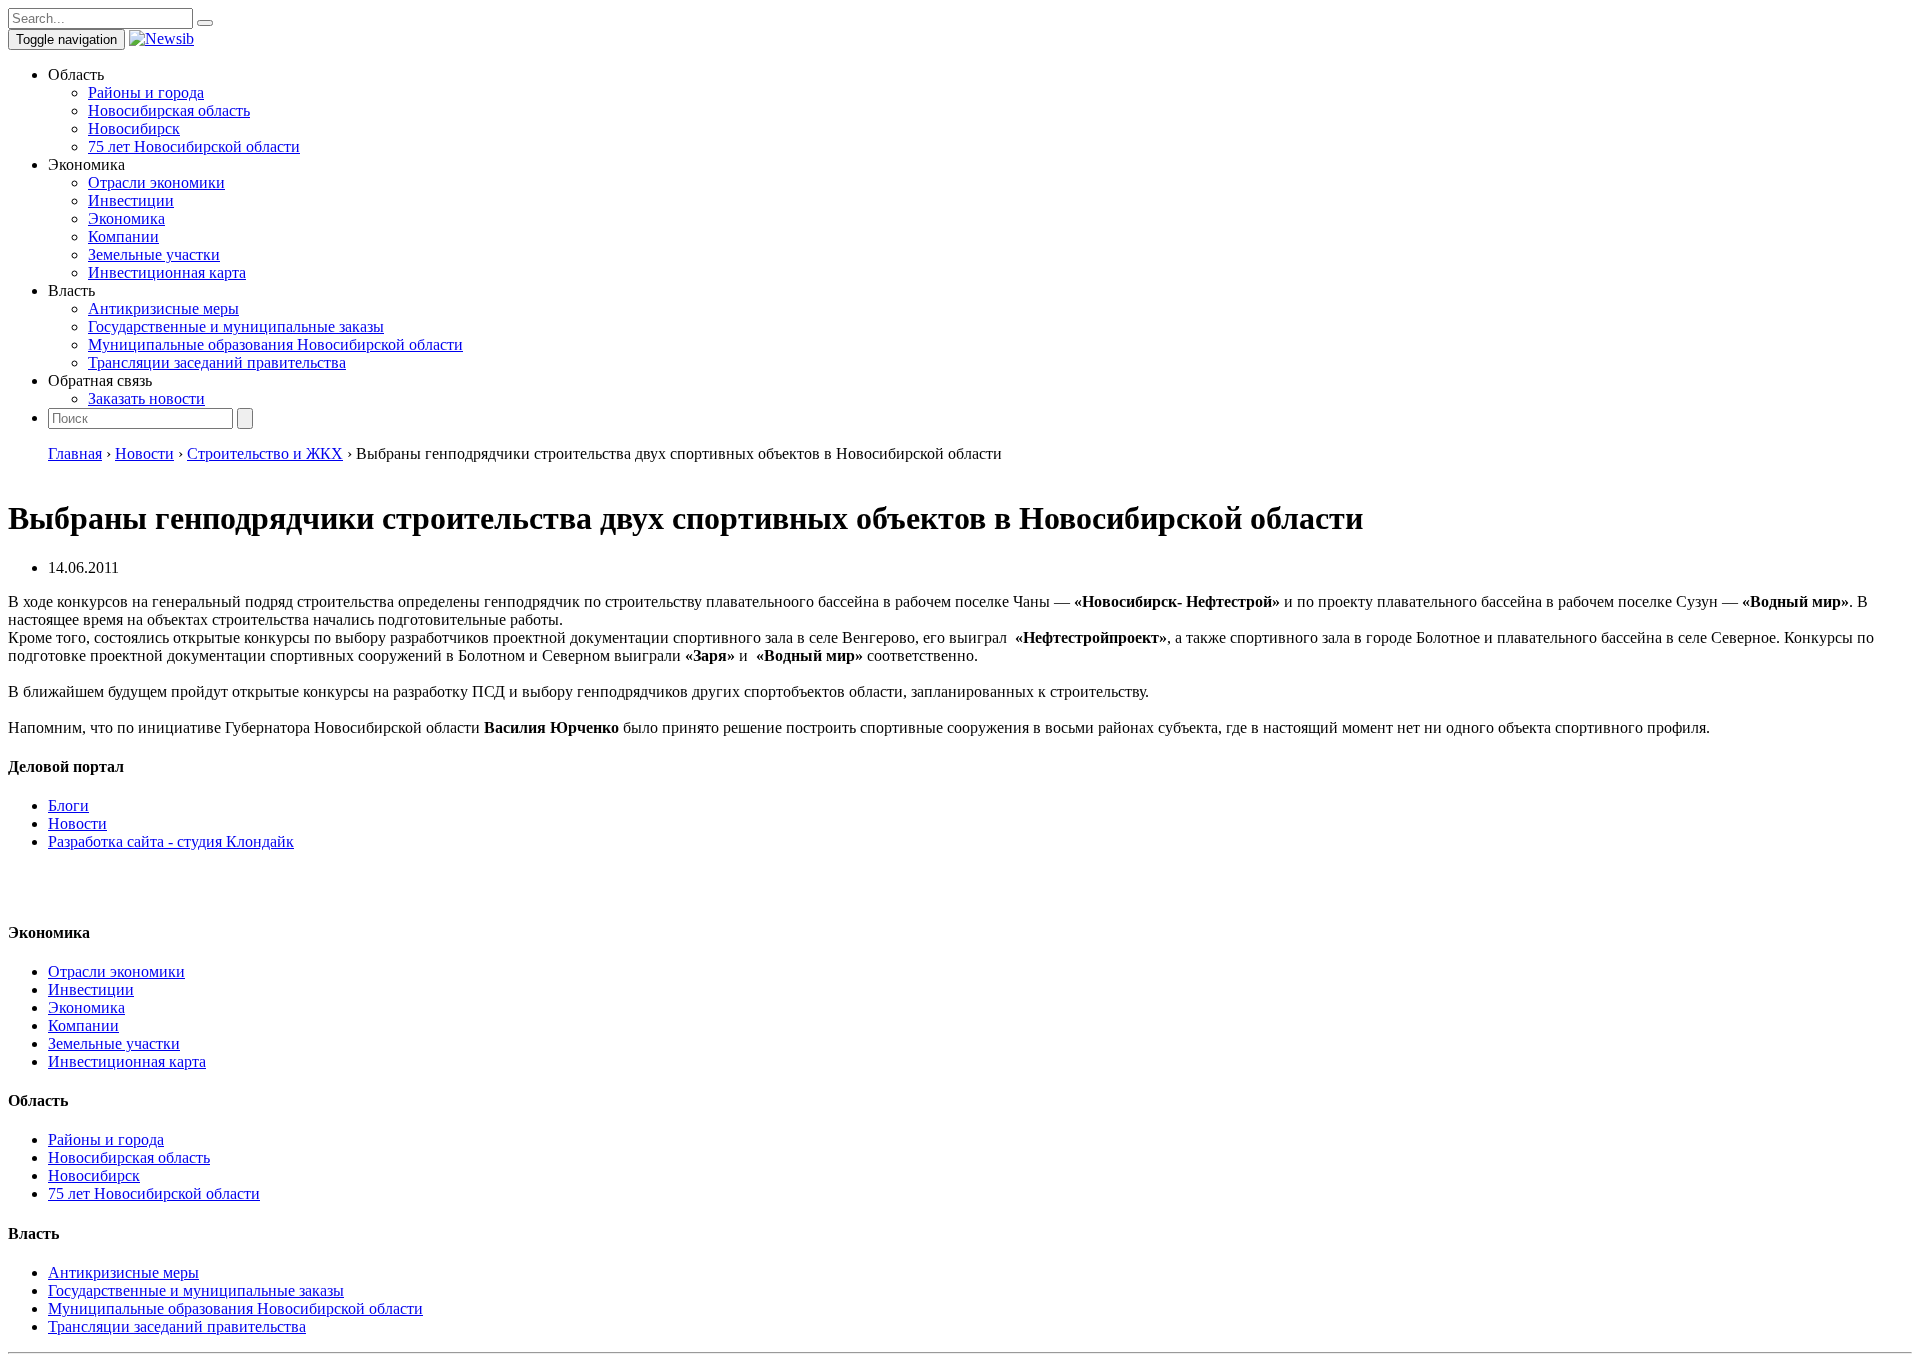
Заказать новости (146, 398)
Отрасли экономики (156, 182)
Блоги (68, 805)
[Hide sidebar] (205, 23)
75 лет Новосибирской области (194, 146)
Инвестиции (131, 200)
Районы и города (146, 92)
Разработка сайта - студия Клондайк (171, 841)
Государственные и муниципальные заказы (236, 326)
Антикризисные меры (163, 308)
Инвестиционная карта (167, 272)
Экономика (126, 218)
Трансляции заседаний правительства (217, 362)
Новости (77, 823)
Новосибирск (134, 128)
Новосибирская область (169, 110)
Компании (123, 236)
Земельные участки (154, 254)
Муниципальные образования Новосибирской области (275, 344)
